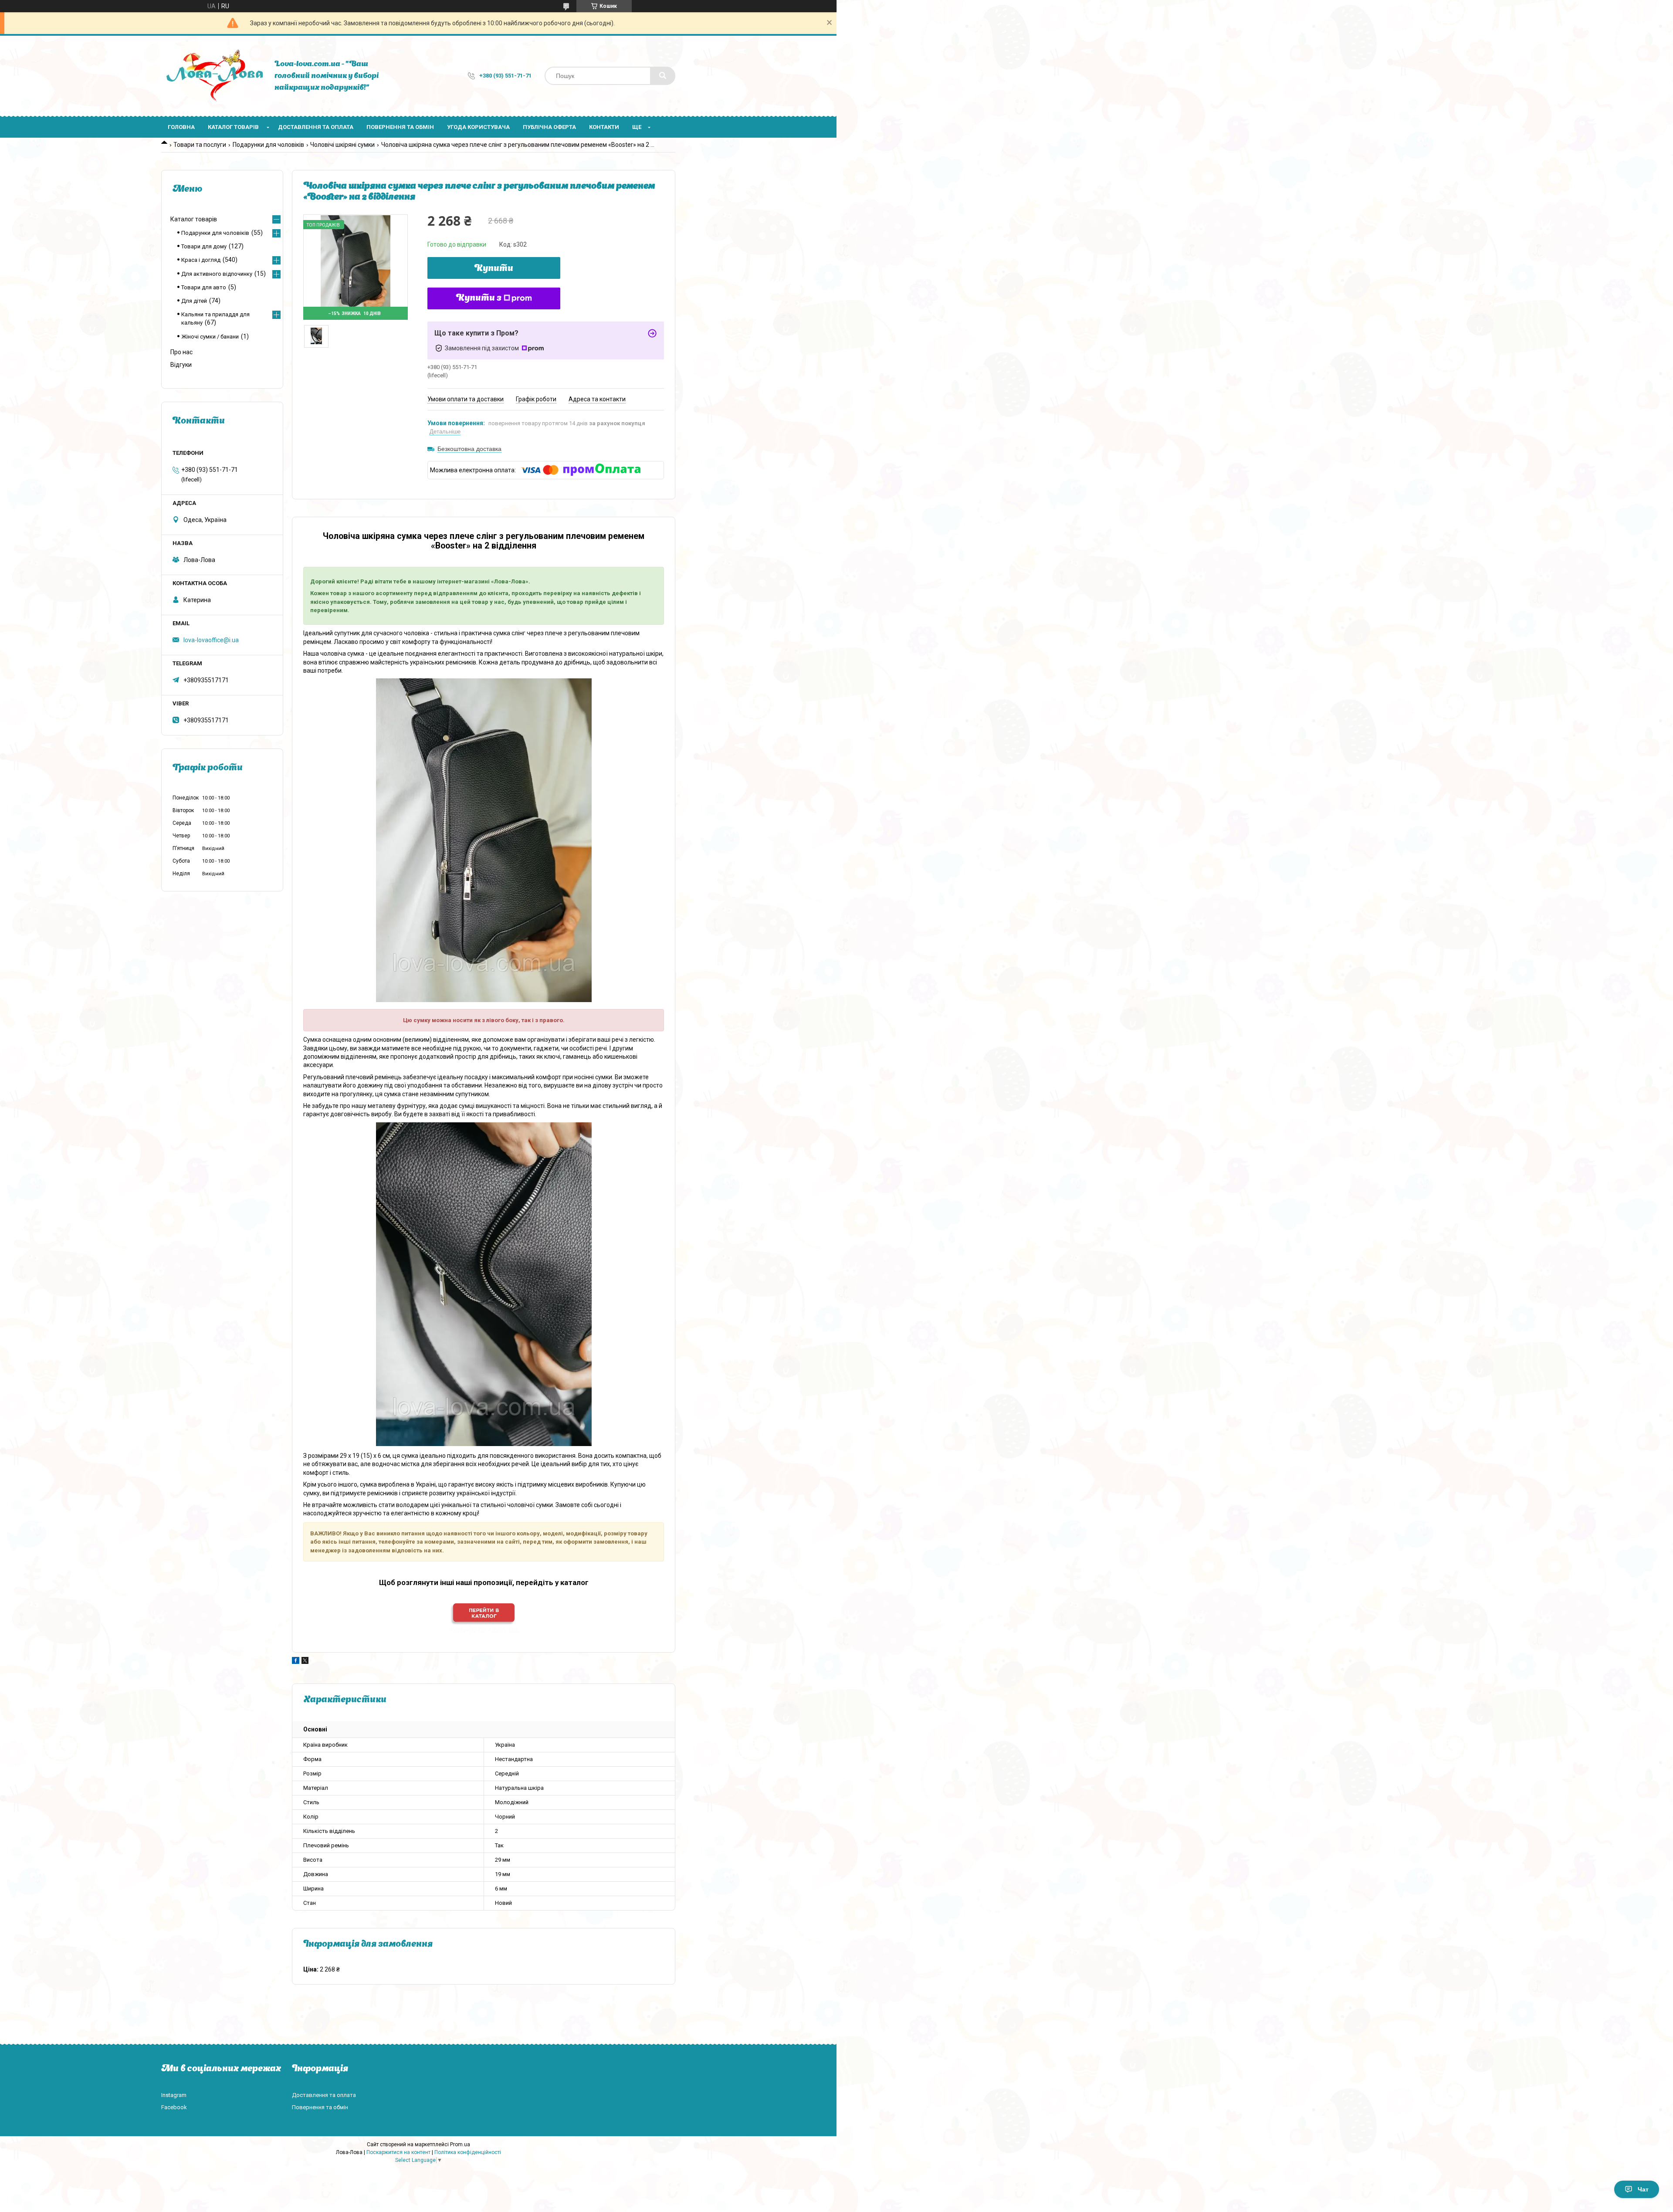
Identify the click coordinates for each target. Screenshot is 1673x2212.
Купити (494, 269)
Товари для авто (204, 287)
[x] (305, 1662)
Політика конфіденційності (468, 2152)
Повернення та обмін (400, 127)
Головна (181, 127)
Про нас (181, 352)
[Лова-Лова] (213, 76)
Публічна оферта (549, 127)
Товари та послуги (200, 145)
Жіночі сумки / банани (210, 337)
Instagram (174, 2095)
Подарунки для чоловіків (268, 145)
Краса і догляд (201, 260)
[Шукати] (663, 76)
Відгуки (181, 365)
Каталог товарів (233, 127)
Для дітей (194, 301)
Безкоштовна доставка (469, 449)
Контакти (604, 127)
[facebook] (296, 1662)
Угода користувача (478, 127)
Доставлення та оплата (316, 127)
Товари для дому (204, 246)
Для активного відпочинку (217, 274)
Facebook (174, 2107)
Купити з (479, 298)
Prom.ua (460, 2144)
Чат (1643, 2189)
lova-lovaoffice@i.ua (211, 640)
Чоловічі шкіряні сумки (342, 145)
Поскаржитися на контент (398, 2152)
